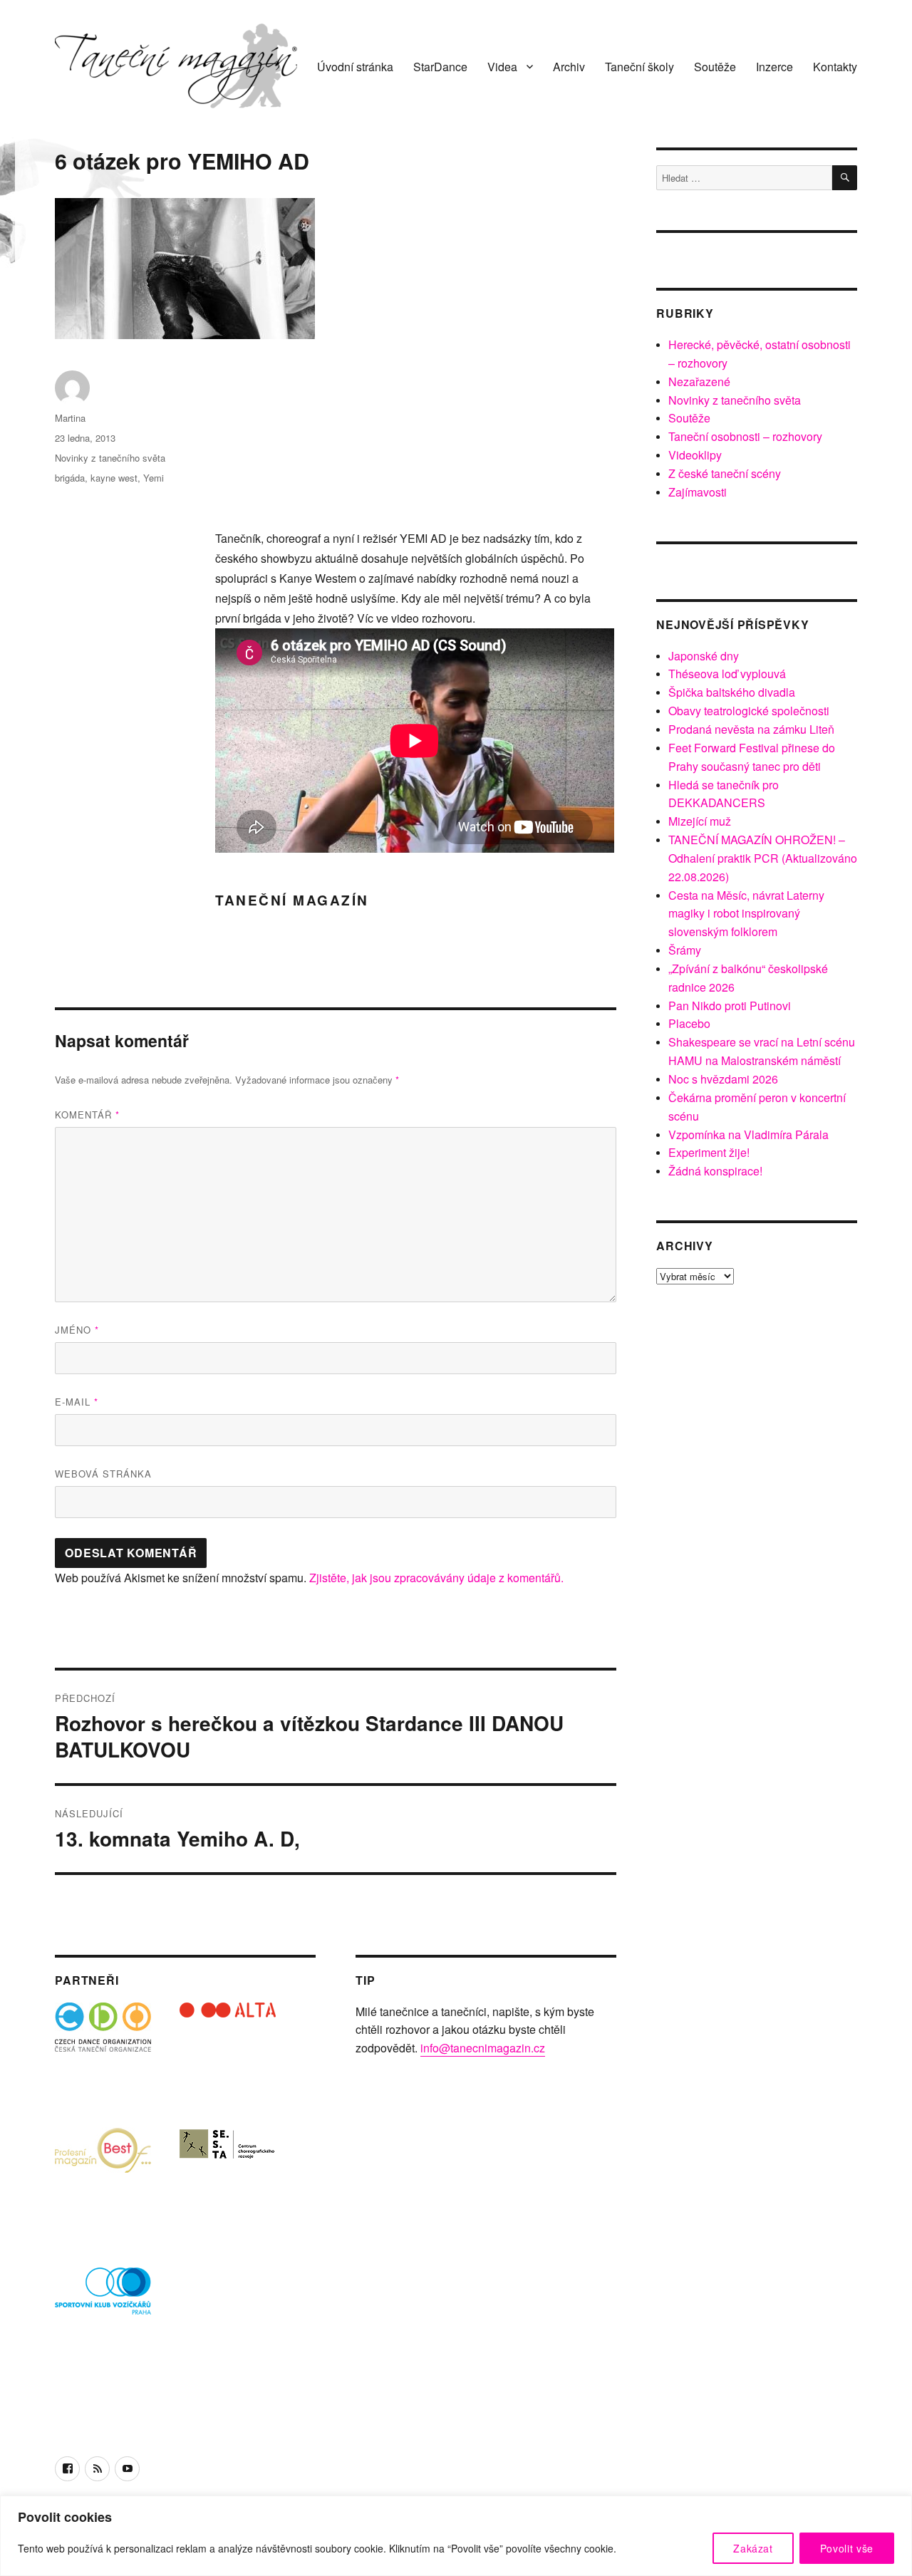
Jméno (77, 1330)
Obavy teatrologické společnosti (749, 711)
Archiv (569, 67)
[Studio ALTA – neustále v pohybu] (228, 2051)
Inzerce (774, 67)
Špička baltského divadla (732, 692)
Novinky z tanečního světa (110, 458)
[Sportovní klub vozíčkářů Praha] (103, 2300)
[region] (456, 2536)
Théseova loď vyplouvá (727, 674)
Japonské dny (704, 656)
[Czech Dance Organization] (103, 2051)
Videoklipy (695, 455)
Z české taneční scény (725, 473)
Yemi (154, 478)
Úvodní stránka (355, 67)
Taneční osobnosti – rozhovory (745, 436)
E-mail (77, 1402)
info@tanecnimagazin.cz (483, 2048)
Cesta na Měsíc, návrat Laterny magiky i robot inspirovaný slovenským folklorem (746, 914)
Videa (502, 67)
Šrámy (685, 950)
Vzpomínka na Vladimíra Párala (748, 1134)
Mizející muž (700, 821)
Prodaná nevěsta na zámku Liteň (751, 729)
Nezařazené (699, 381)
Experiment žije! (709, 1152)
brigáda (70, 478)
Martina (70, 418)
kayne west (114, 478)
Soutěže (715, 67)
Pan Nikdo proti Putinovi (730, 1006)
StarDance (440, 67)
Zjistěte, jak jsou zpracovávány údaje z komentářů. (436, 1578)
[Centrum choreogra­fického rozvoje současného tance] (228, 2175)
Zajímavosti (698, 492)
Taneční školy (639, 67)
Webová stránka (103, 1474)
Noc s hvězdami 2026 (723, 1079)
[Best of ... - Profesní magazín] (103, 2175)
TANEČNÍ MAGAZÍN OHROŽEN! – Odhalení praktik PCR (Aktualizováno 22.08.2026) (763, 858)
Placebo (689, 1023)
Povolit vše (847, 2548)
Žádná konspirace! (715, 1171)
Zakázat (753, 2548)
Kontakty (835, 67)
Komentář (87, 1115)
